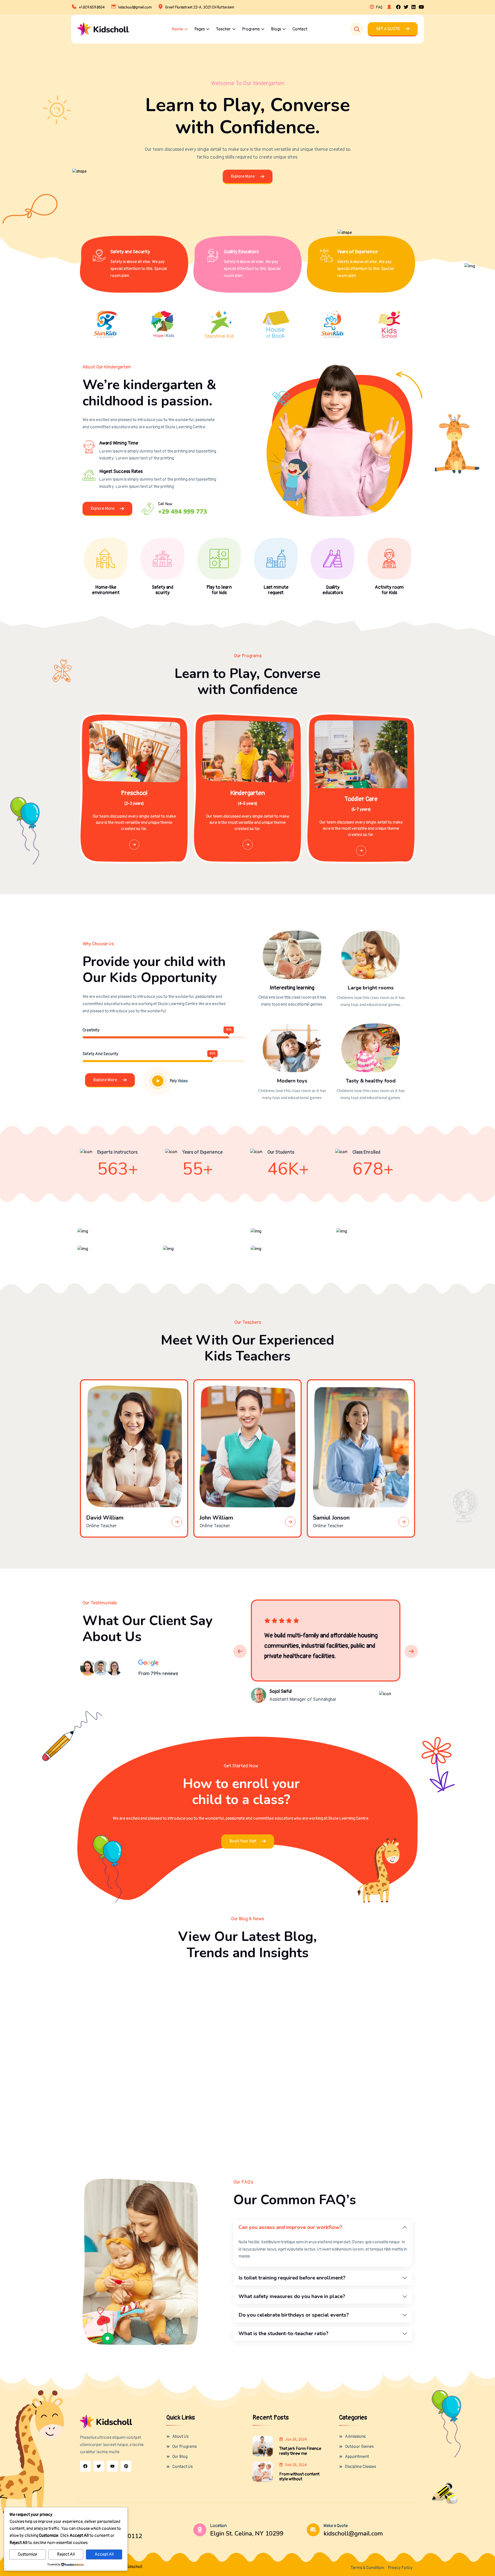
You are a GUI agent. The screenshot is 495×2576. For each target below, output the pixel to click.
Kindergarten (247, 793)
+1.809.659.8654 (92, 7)
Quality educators (333, 590)
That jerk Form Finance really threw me (300, 2451)
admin (104, 2011)
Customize (27, 2554)
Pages (200, 29)
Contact (300, 29)
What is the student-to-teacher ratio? (283, 2333)
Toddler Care (361, 799)
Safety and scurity (163, 590)
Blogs (276, 29)
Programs (251, 29)
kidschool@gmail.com (135, 7)
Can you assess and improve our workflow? (290, 2227)
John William (216, 1518)
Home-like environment (106, 590)
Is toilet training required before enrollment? (292, 2278)
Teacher (223, 29)
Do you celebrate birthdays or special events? (294, 2315)
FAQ (379, 7)
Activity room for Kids (389, 590)
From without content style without (299, 2477)
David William (105, 1518)
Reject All (66, 2554)
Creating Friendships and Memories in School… (246, 2105)
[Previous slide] (240, 1651)
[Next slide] (411, 1651)
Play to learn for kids (219, 590)
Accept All (104, 2554)
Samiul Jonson (331, 1518)
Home (177, 29)
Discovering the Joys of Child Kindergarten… (354, 2105)
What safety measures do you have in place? (292, 2296)
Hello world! (101, 1996)
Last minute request (276, 590)
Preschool (134, 793)
